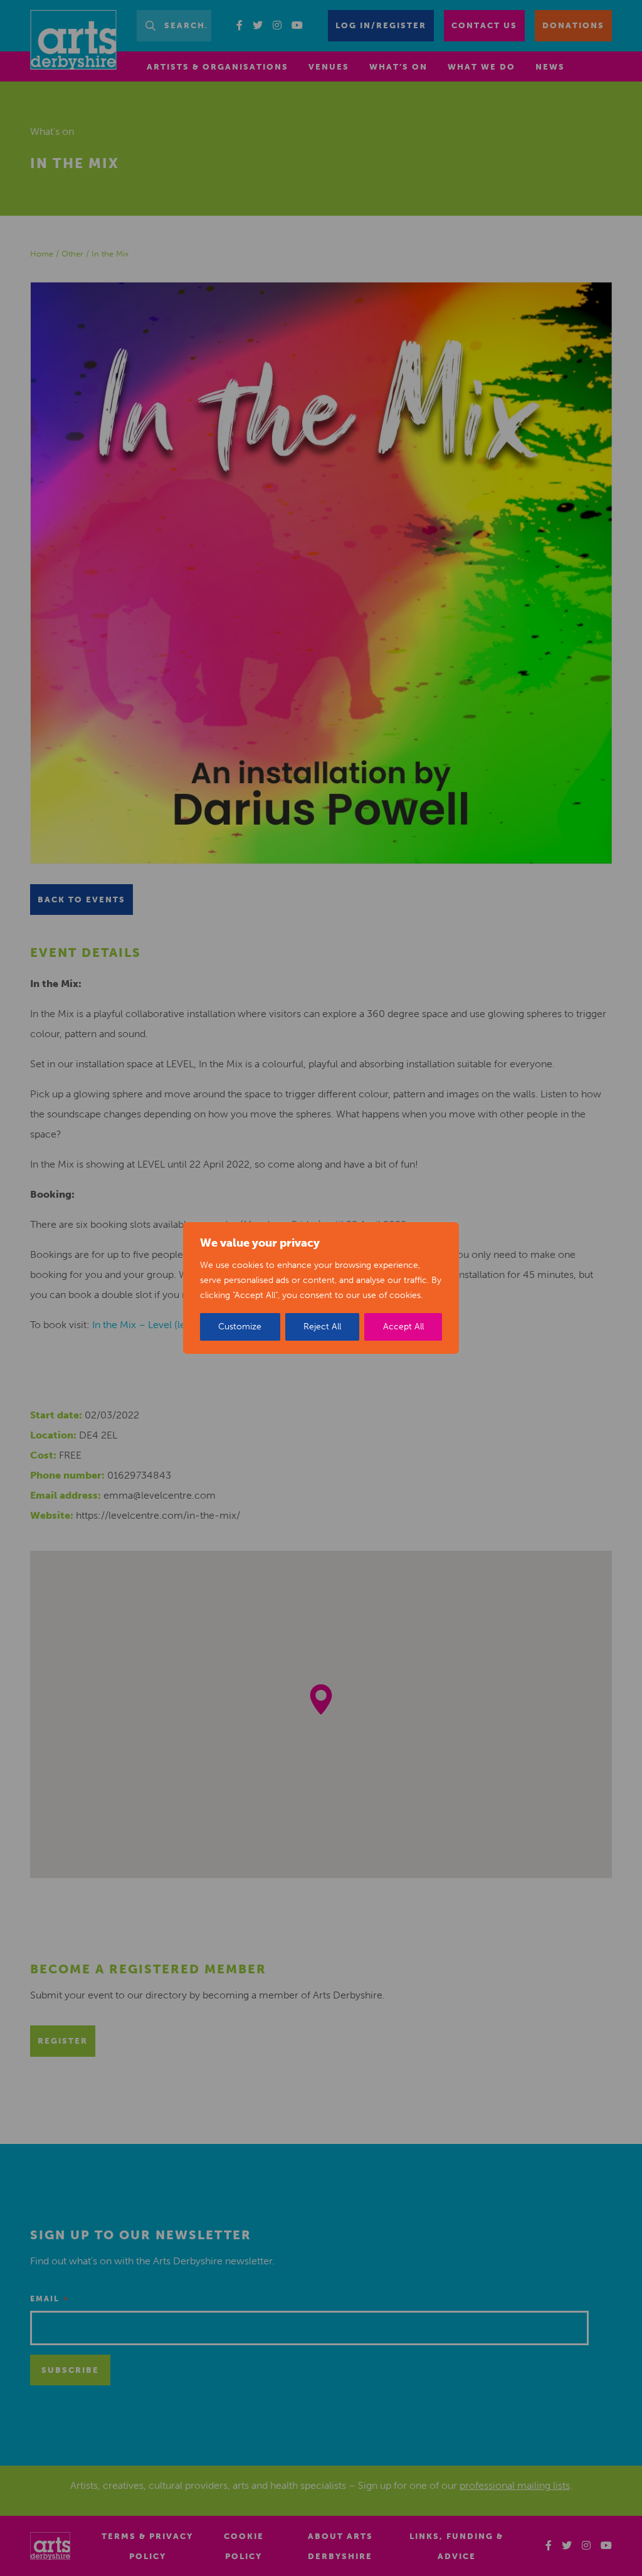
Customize (240, 1327)
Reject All (322, 1327)
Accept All (403, 1327)
